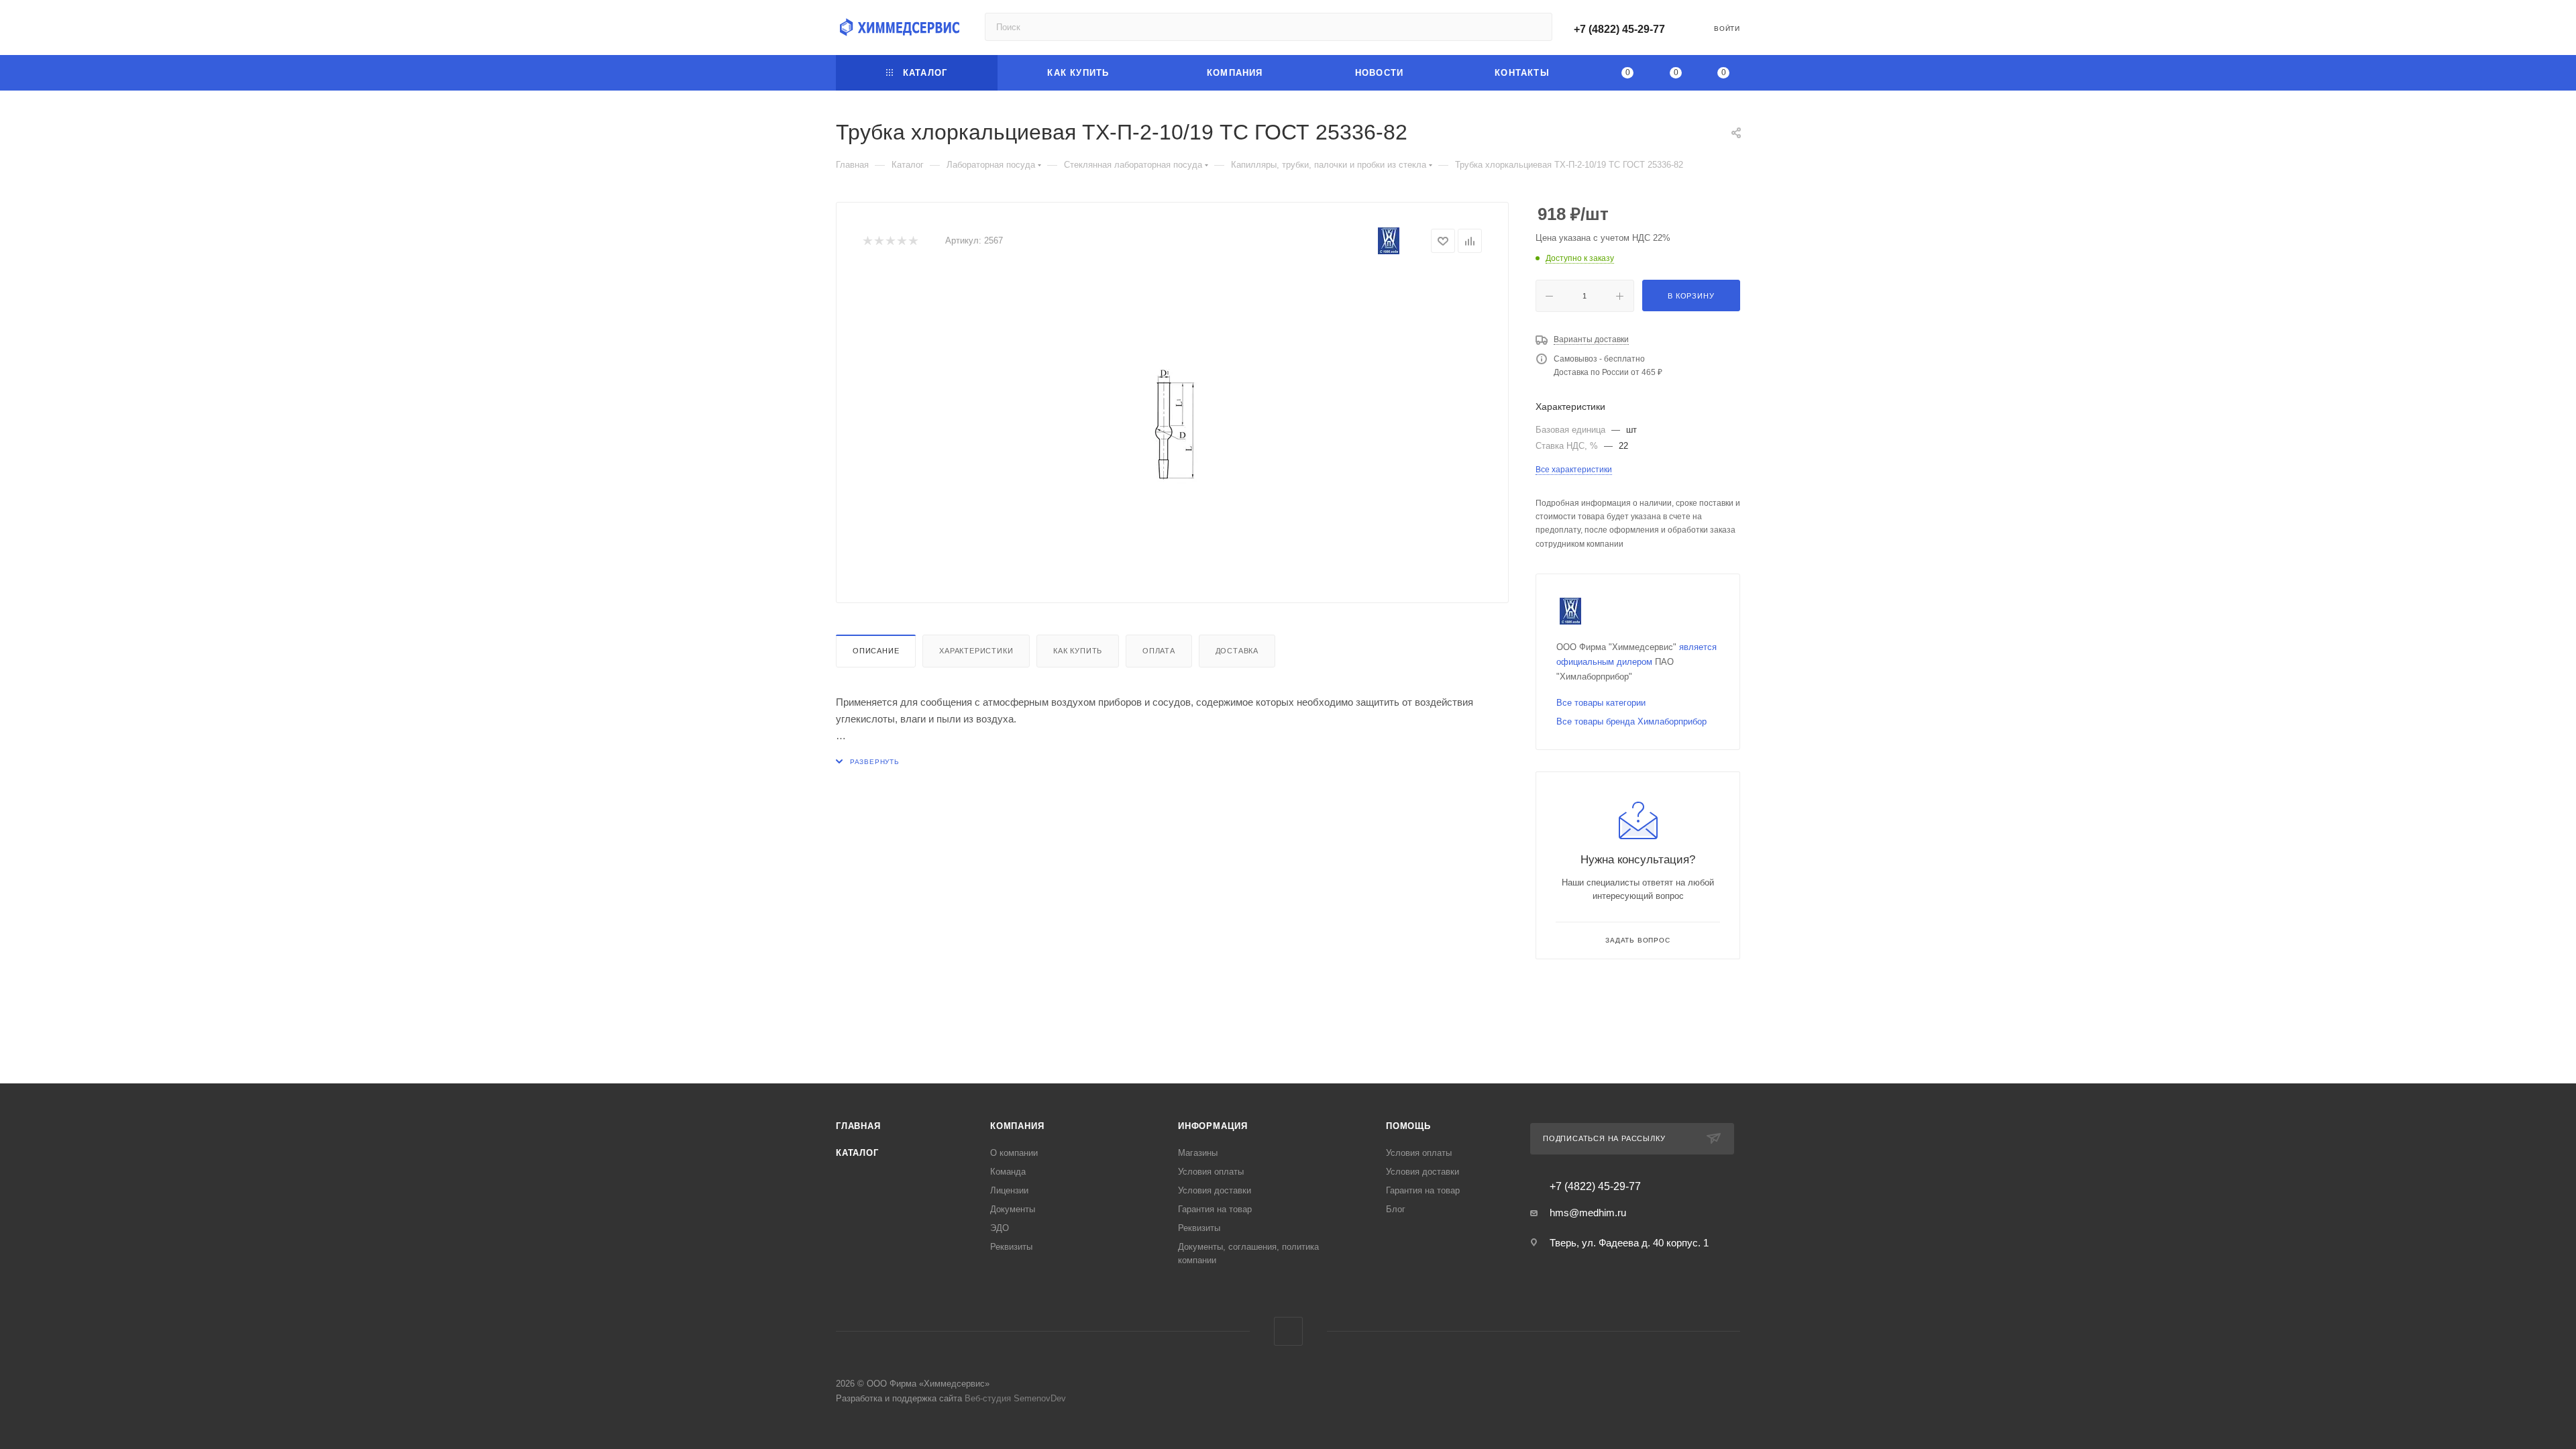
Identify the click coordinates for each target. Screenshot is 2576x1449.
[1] (867, 241)
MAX (1288, 1331)
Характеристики (976, 651)
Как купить (1078, 651)
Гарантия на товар (1215, 1209)
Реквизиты (1011, 1247)
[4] (901, 241)
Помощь (1408, 1126)
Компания (1017, 1126)
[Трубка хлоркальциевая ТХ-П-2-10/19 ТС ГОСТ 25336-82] (1173, 425)
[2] (878, 241)
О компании (1014, 1153)
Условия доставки (1215, 1190)
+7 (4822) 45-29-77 (1619, 29)
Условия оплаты (1211, 1172)
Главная (858, 1126)
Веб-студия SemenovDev (1015, 1398)
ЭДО (1000, 1228)
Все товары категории (1601, 703)
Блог (1396, 1209)
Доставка (1237, 651)
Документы (1013, 1209)
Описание (876, 651)
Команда (1008, 1172)
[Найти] (1536, 27)
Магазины (1198, 1153)
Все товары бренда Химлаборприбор (1631, 721)
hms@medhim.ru (1588, 1213)
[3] (890, 241)
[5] (913, 241)
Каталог (857, 1153)
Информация (1213, 1126)
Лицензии (1009, 1190)
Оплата (1159, 651)
